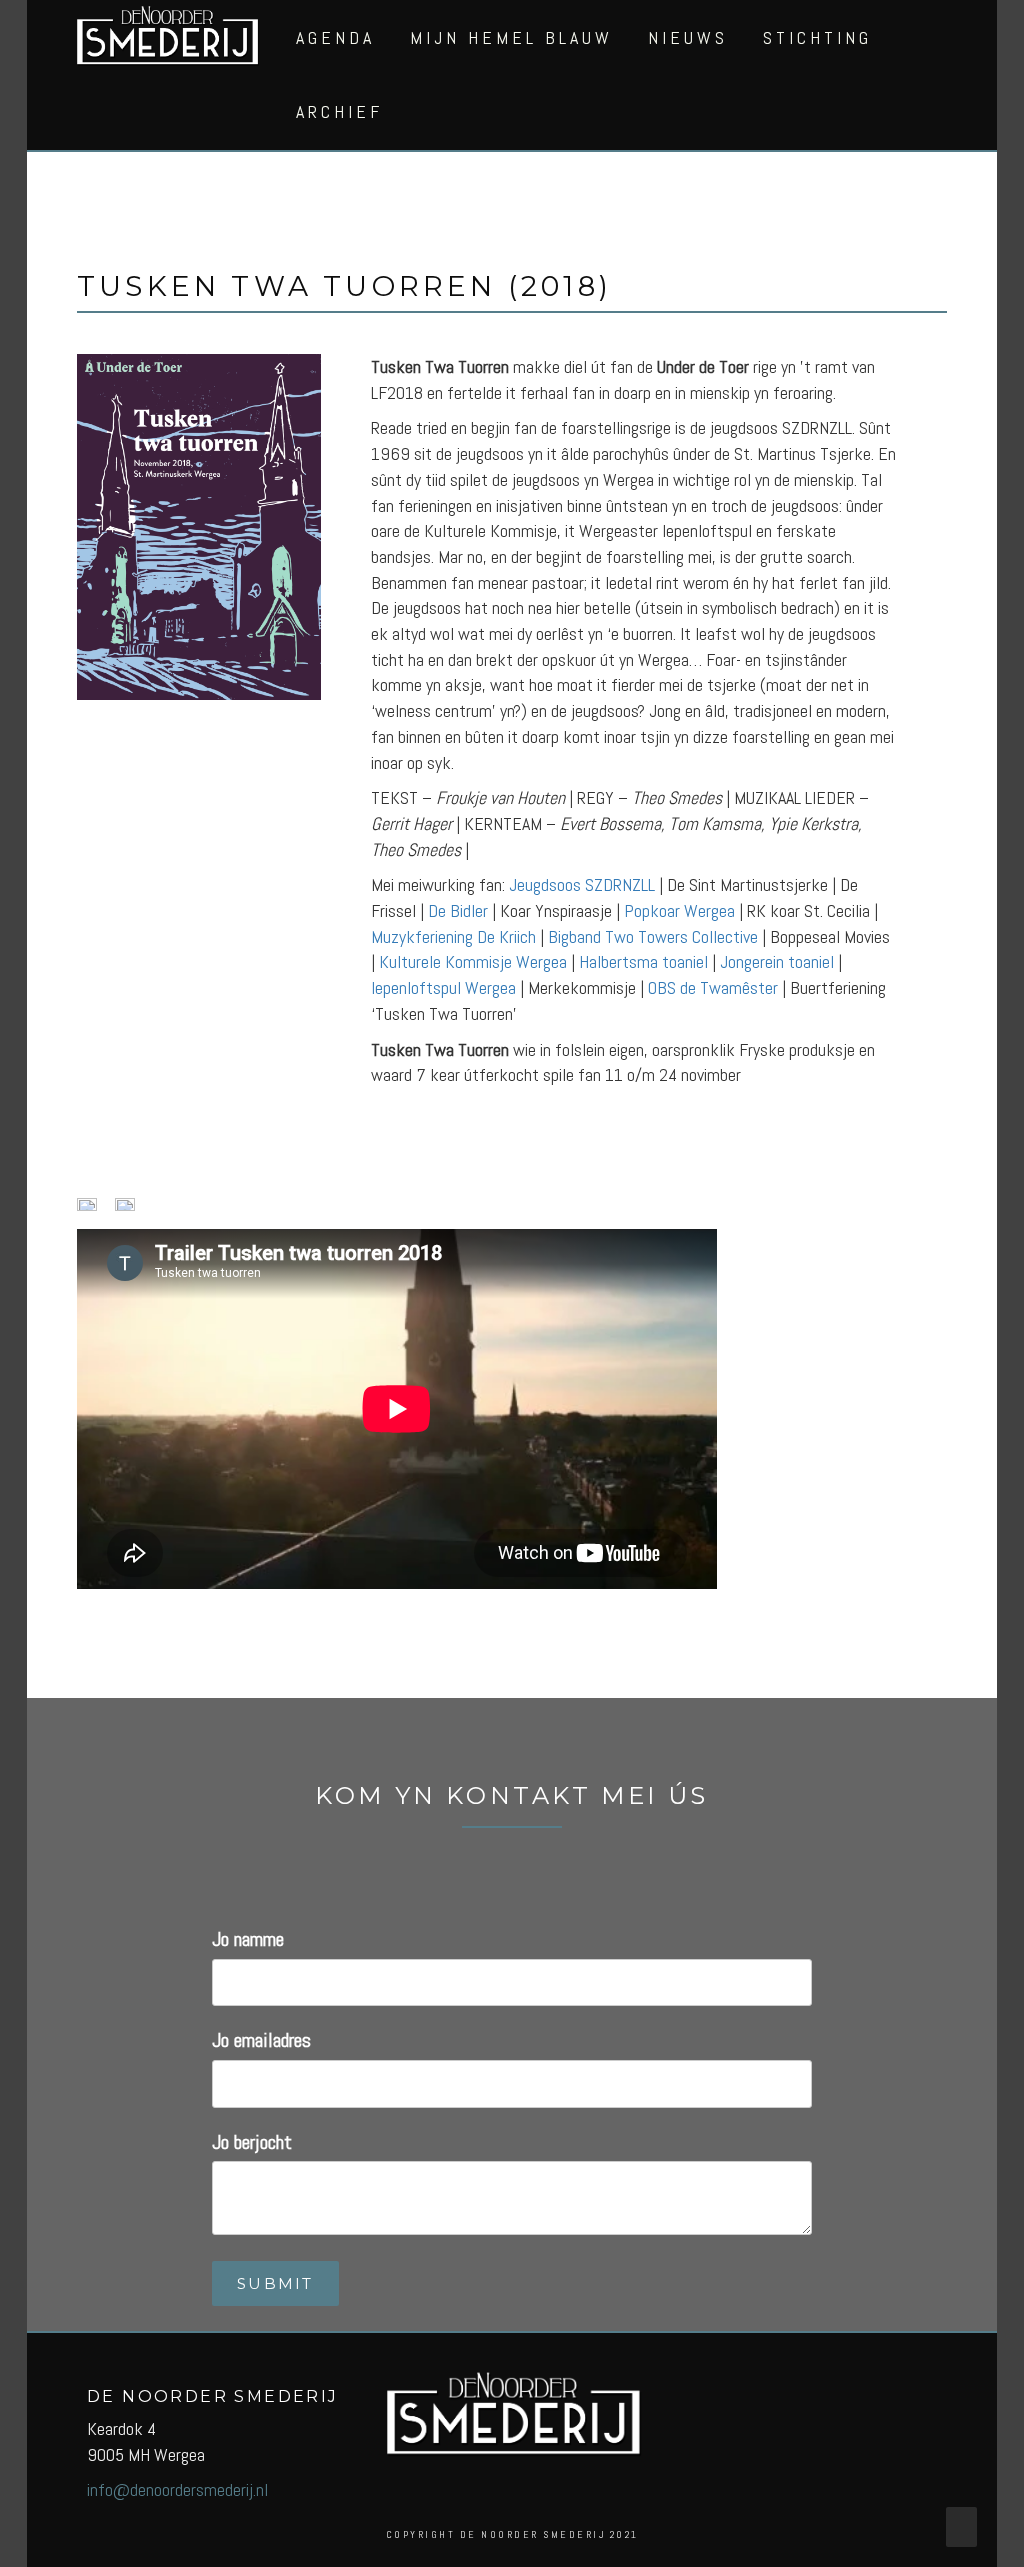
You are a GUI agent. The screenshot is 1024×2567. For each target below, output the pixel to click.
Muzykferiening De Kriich (453, 936)
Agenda (335, 37)
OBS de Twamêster (713, 987)
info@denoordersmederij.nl (177, 2489)
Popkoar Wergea (679, 910)
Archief (339, 111)
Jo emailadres (261, 2040)
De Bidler (458, 910)
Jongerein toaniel (777, 961)
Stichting (817, 37)
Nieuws (688, 37)
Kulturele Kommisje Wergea (473, 961)
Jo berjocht (252, 2142)
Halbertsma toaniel (643, 961)
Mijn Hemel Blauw (511, 37)
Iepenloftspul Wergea (443, 987)
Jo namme (248, 1939)
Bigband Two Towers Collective (653, 936)
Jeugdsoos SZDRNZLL (582, 884)
